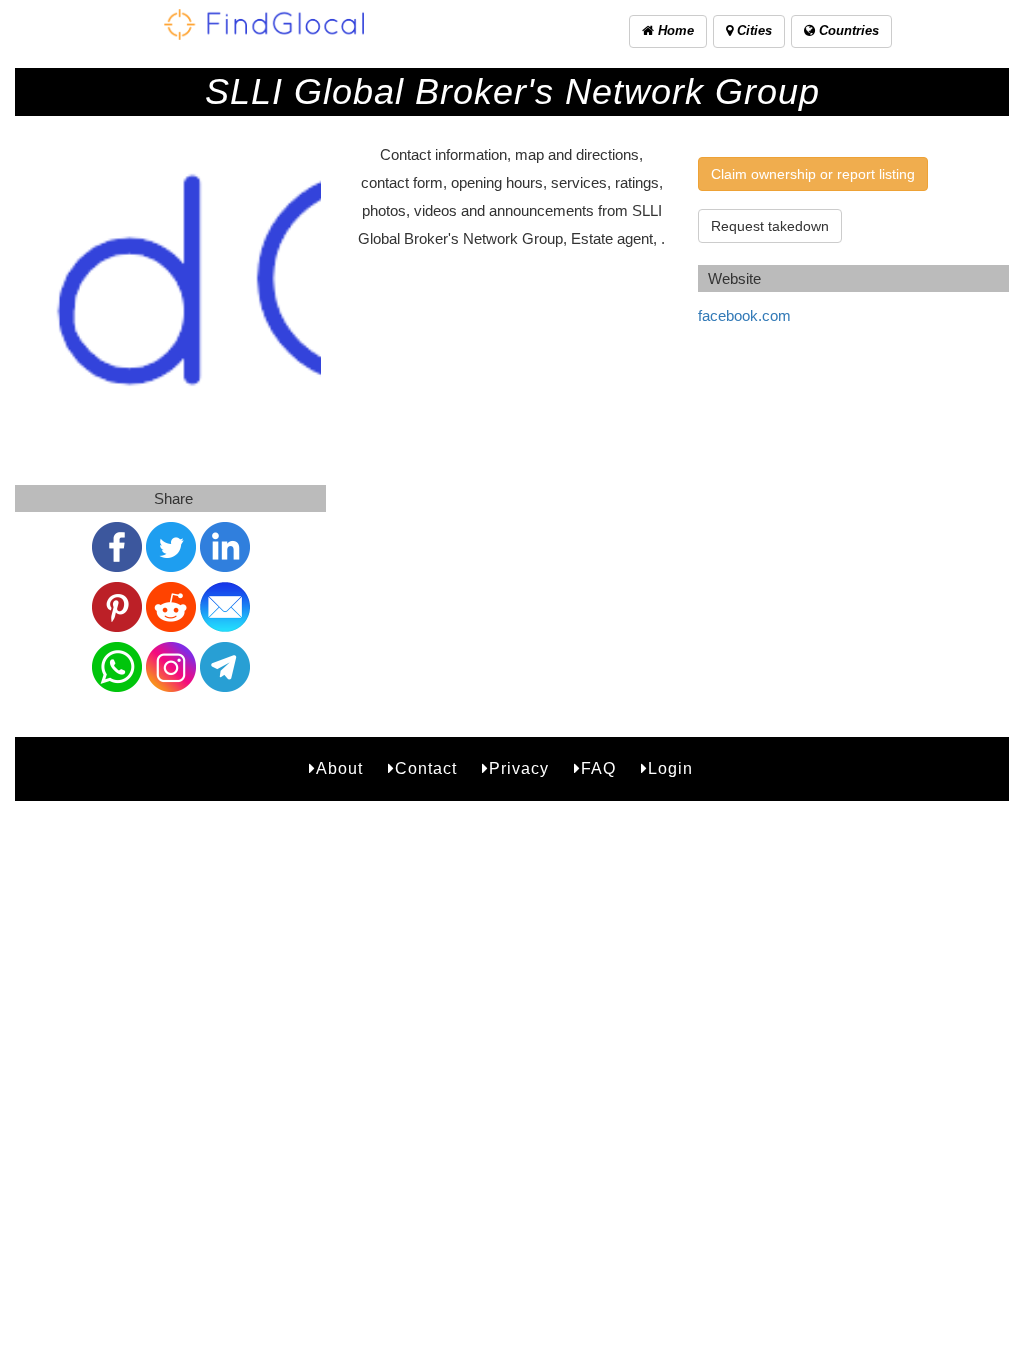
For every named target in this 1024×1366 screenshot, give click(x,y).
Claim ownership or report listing (813, 174)
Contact (426, 768)
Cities (752, 30)
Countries (847, 30)
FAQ (598, 768)
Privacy (519, 768)
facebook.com (744, 315)
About (339, 768)
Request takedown (770, 226)
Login (670, 768)
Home (674, 30)
